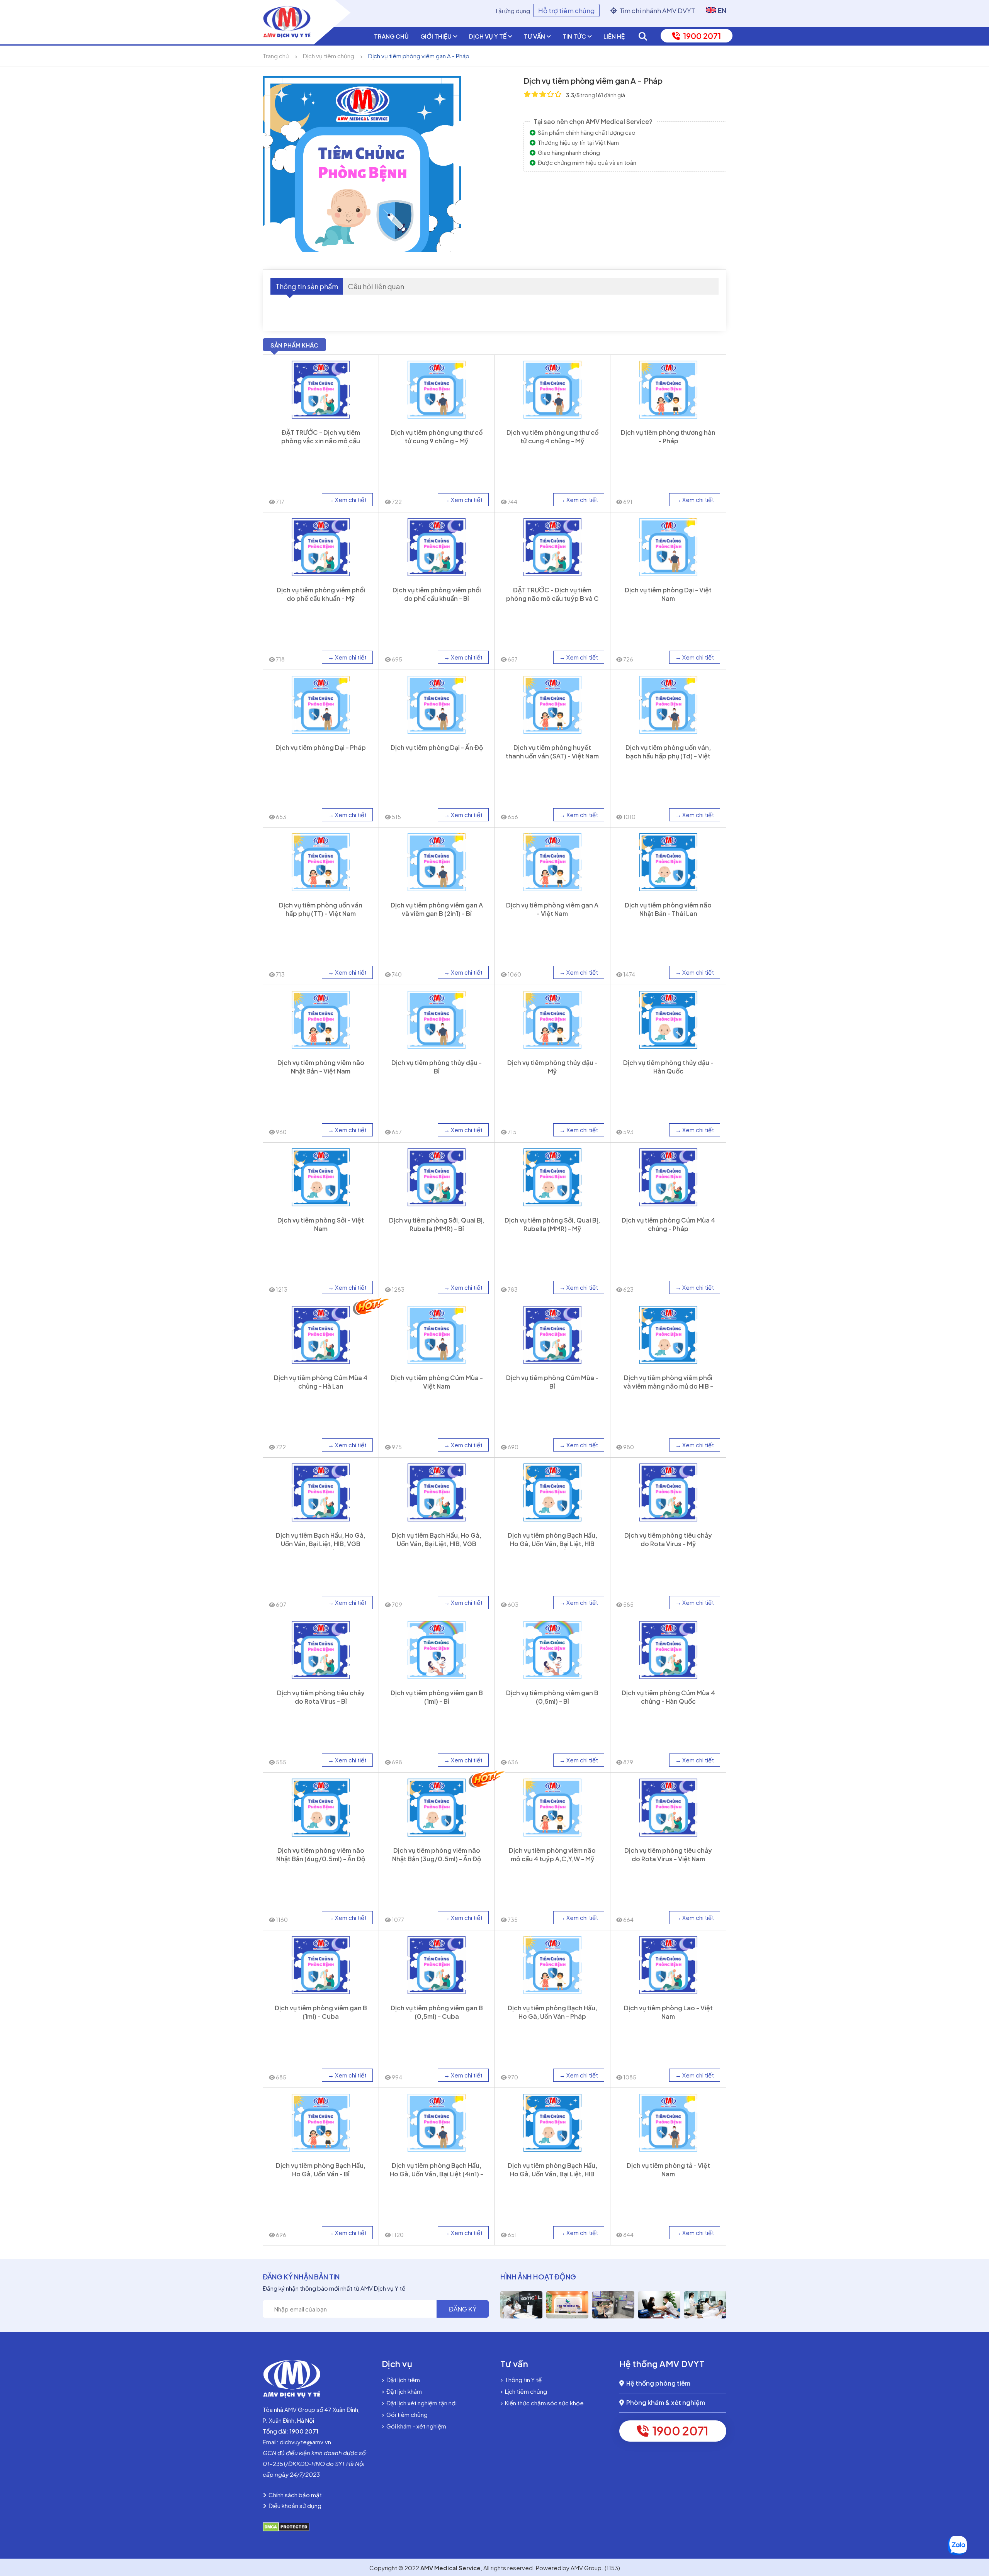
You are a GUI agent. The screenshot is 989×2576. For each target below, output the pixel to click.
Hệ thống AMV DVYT (662, 2364)
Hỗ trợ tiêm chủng (566, 10)
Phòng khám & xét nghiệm (664, 2402)
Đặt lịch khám (403, 2391)
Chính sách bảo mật (294, 2495)
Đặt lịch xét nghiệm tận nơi (420, 2403)
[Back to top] (976, 2509)
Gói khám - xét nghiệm (415, 2426)
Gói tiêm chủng (406, 2414)
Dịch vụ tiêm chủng (329, 56)
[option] (521, 2305)
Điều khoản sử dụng (294, 2506)
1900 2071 (700, 36)
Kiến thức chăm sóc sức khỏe (543, 2403)
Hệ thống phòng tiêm (657, 2383)
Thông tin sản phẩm (307, 286)
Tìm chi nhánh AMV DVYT (656, 10)
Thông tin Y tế (522, 2380)
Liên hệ (614, 36)
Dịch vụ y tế (488, 36)
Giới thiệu (437, 36)
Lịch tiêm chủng (525, 2391)
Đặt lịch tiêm (402, 2380)
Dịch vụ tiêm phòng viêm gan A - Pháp (419, 56)
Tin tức (575, 36)
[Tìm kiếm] (643, 36)
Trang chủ (391, 36)
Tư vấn (535, 36)
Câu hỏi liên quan (376, 286)
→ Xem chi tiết (347, 499)
